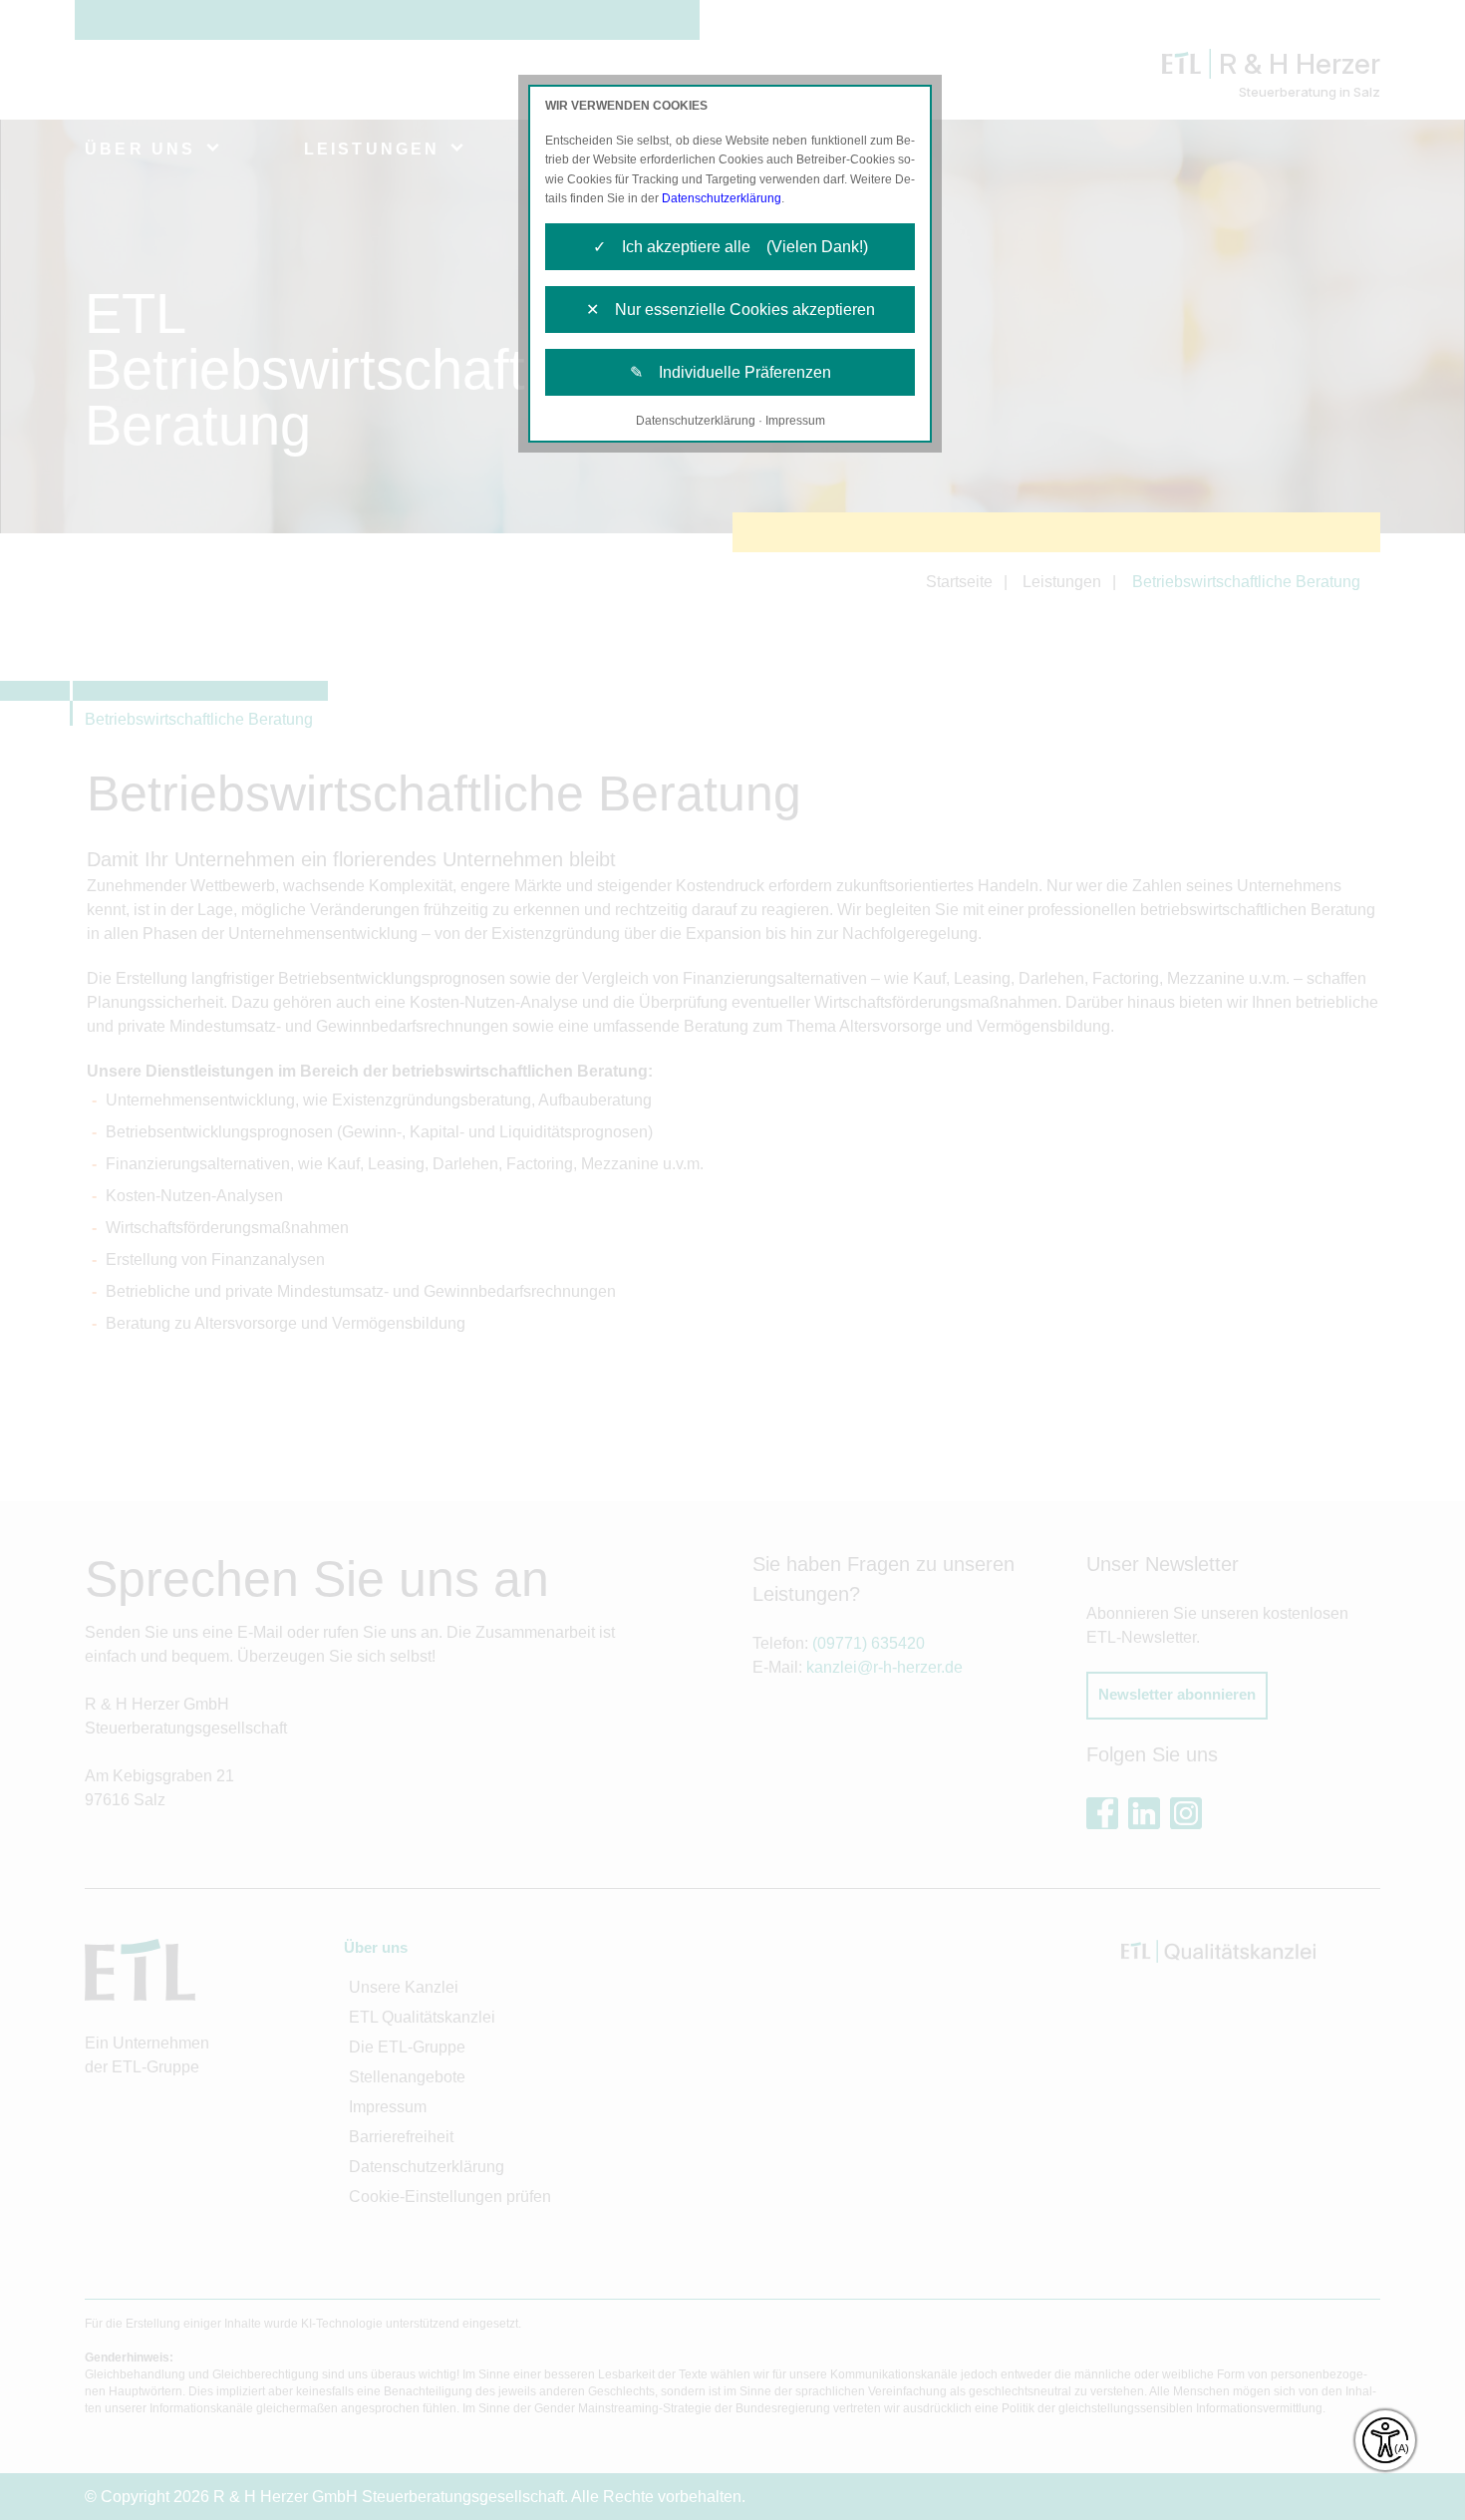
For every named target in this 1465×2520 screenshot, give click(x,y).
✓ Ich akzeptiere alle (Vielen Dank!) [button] (731, 247)
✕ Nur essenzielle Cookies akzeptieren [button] (731, 310)
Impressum (795, 421)
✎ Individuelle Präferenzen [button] (731, 372)
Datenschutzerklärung (722, 198)
